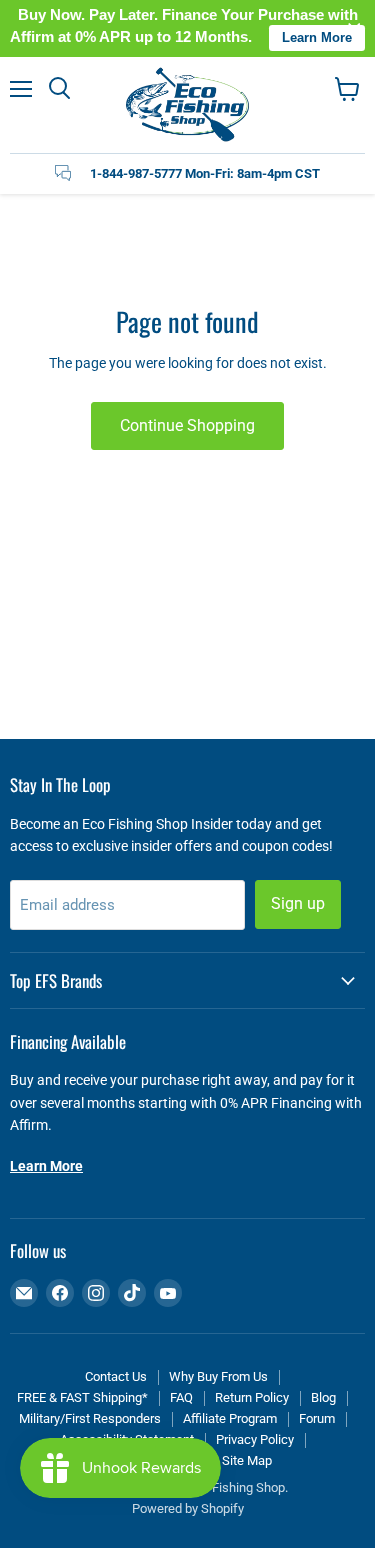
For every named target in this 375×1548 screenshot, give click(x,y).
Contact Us (116, 1376)
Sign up (298, 903)
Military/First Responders (90, 1418)
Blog (323, 1397)
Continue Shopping (187, 425)
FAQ (181, 1397)
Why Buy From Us (218, 1376)
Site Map (247, 1460)
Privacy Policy (255, 1439)
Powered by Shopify (188, 1508)
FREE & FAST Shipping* (82, 1397)
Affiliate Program (230, 1418)
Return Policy (252, 1397)
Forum (317, 1418)
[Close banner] (354, 28)
